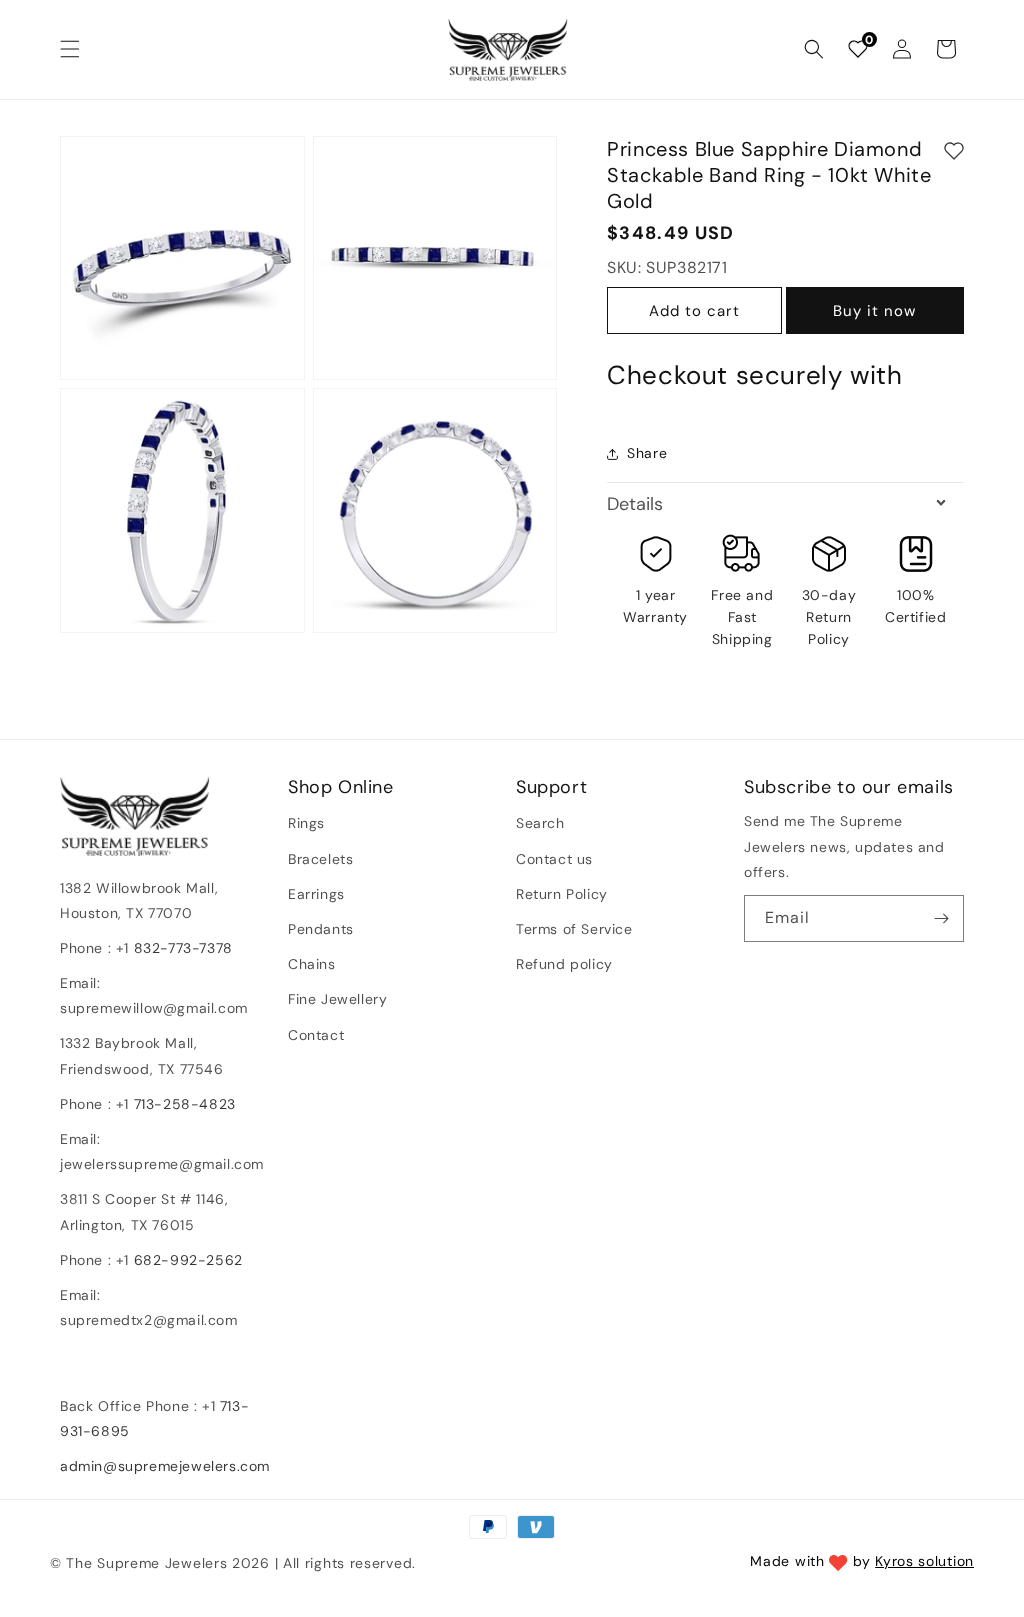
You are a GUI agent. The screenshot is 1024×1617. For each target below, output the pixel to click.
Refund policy (564, 964)
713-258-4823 (185, 1104)
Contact (316, 1035)
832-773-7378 (181, 948)
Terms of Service (574, 929)
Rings (306, 823)
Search (540, 823)
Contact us (554, 859)
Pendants (321, 929)
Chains (312, 964)
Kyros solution (924, 1561)
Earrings (316, 894)
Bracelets (320, 859)
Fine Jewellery (337, 999)
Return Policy (562, 894)
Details (635, 504)
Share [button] (647, 453)
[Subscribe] (941, 918)
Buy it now (874, 311)
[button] (70, 49)
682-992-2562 (188, 1260)
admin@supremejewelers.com (165, 1466)
